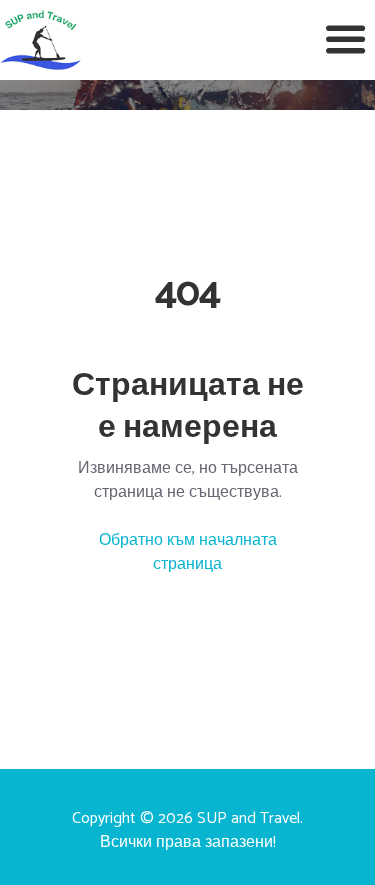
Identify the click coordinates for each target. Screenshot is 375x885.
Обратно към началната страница (188, 552)
